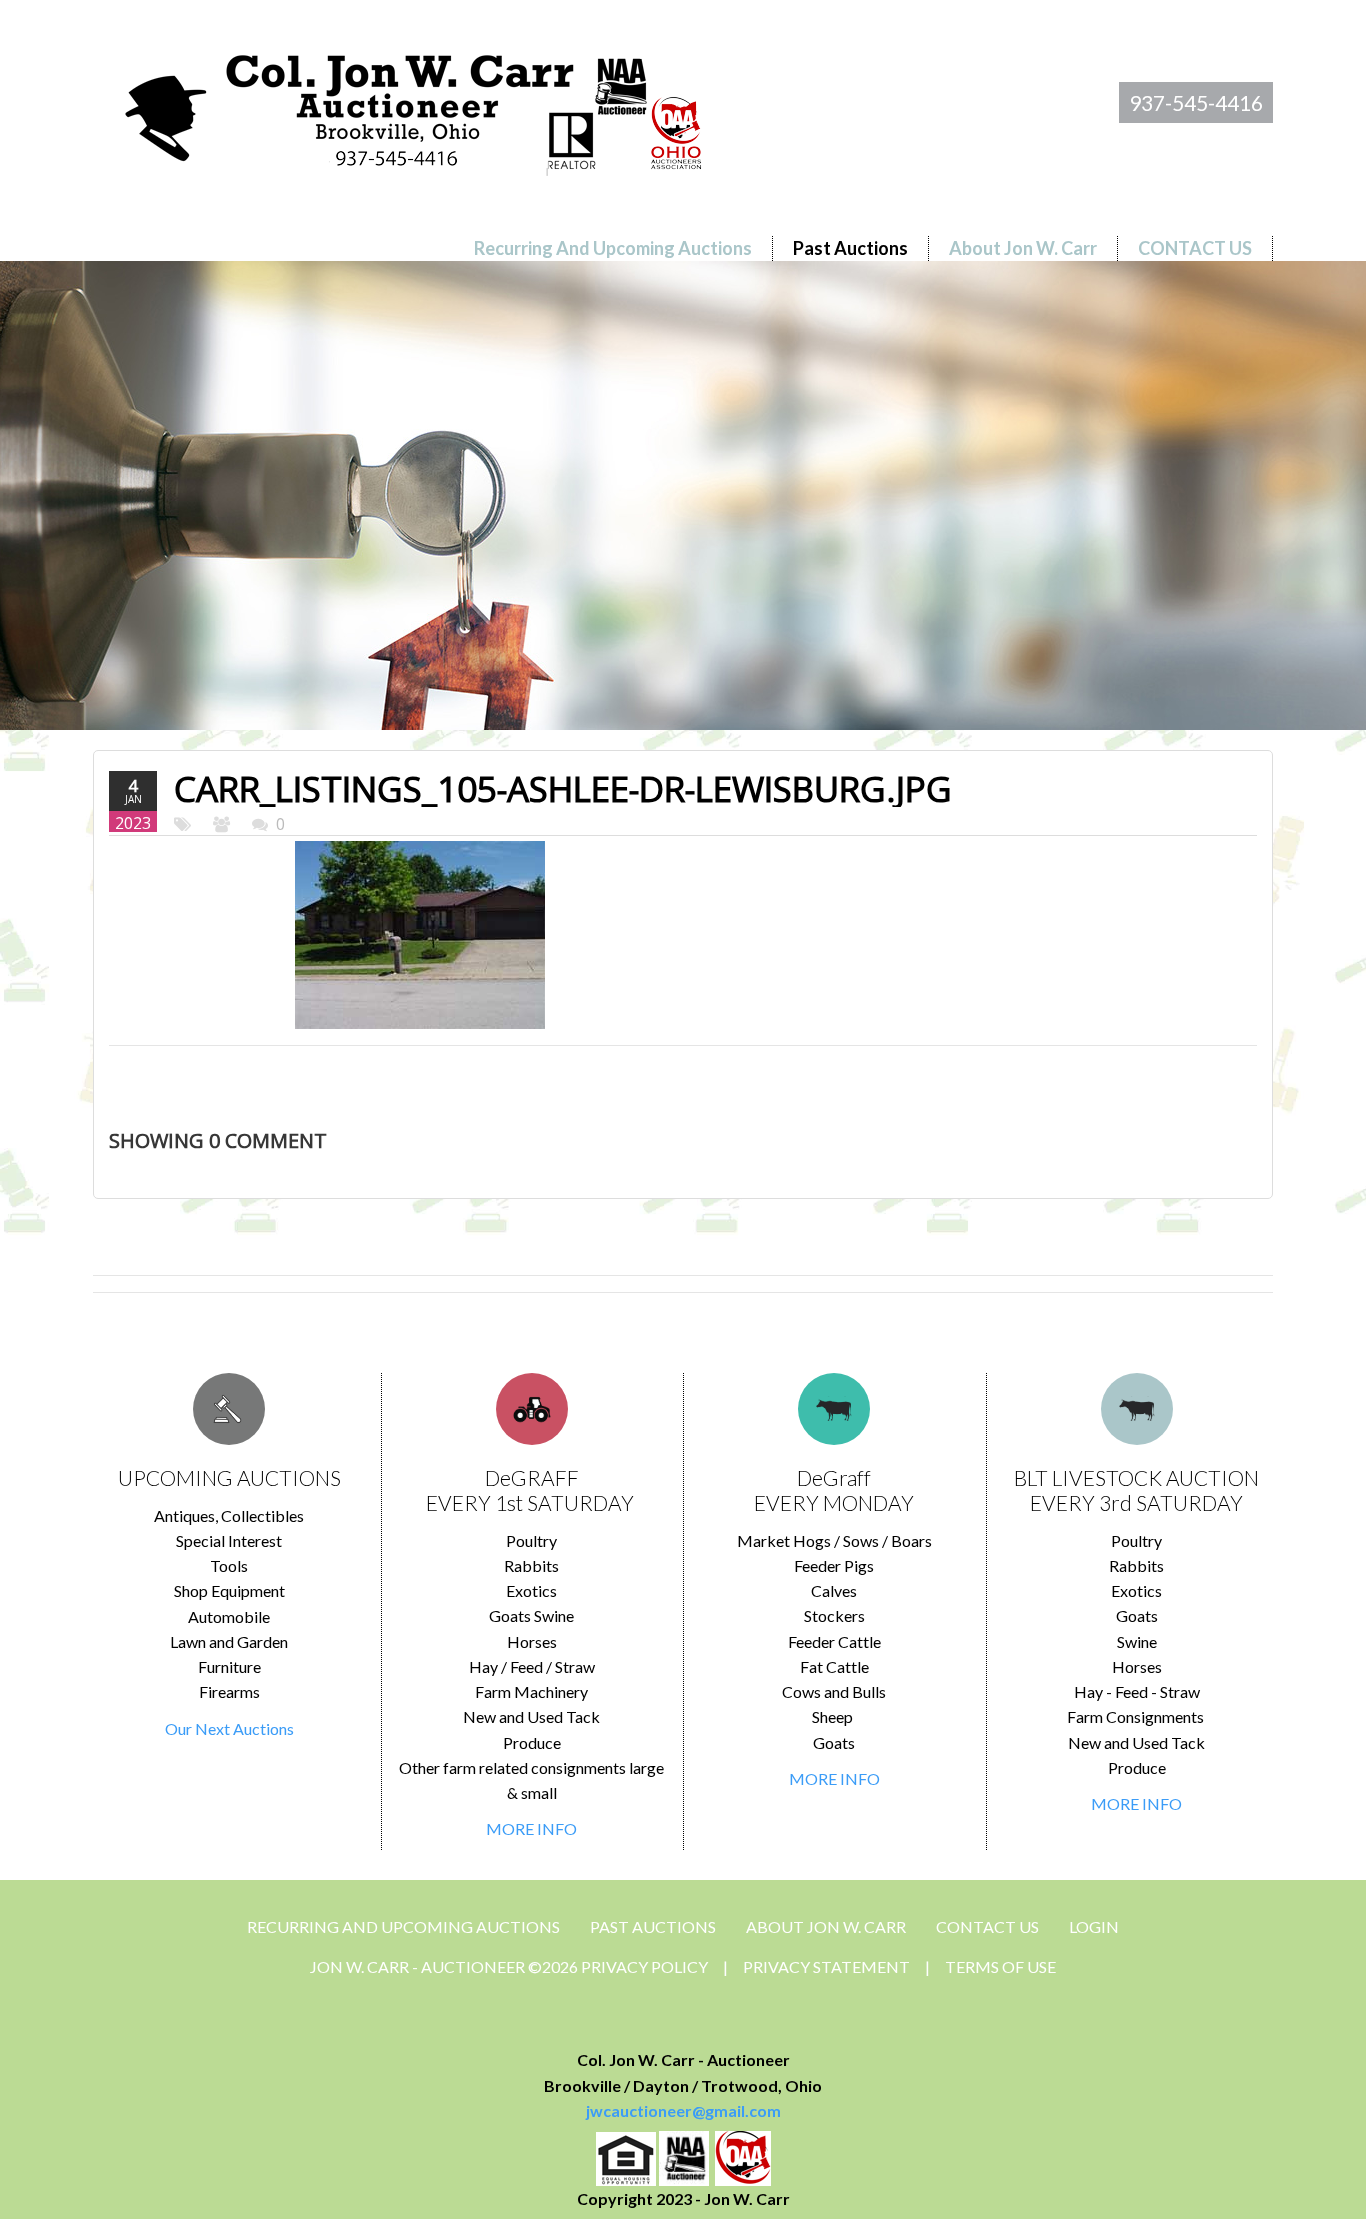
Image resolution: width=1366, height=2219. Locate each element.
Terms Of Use (1000, 1966)
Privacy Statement (826, 1966)
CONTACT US (987, 1926)
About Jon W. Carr (826, 1926)
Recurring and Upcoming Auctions (403, 1926)
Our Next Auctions (229, 1728)
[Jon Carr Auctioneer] (412, 106)
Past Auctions (653, 1926)
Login (1094, 1926)
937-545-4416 (1196, 102)
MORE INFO (531, 1828)
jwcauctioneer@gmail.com (683, 2110)
